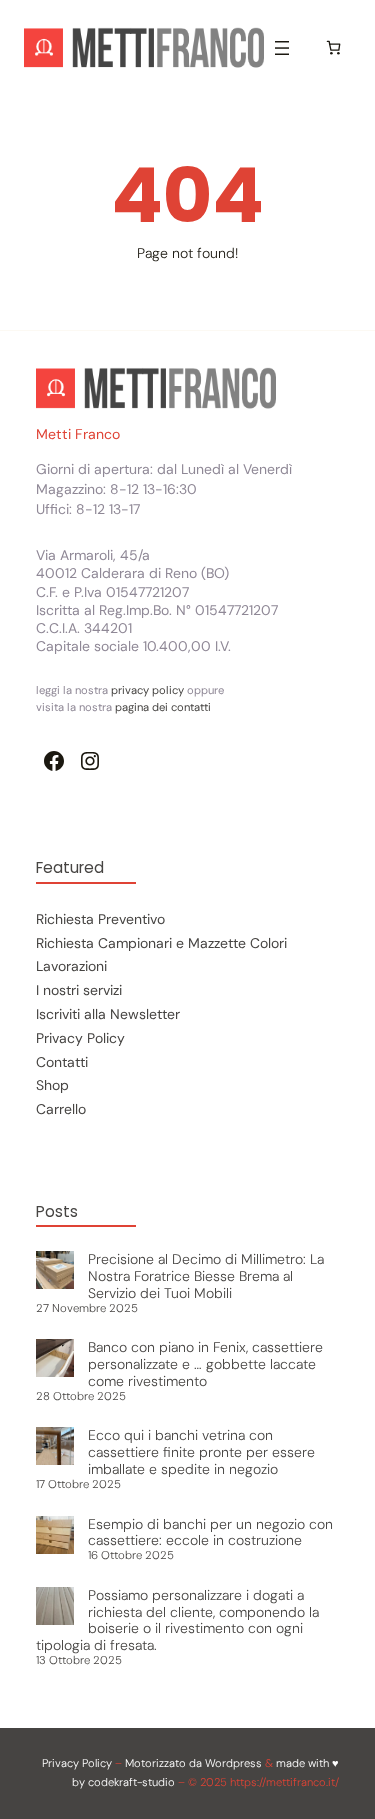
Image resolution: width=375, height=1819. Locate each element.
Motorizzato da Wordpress (193, 1763)
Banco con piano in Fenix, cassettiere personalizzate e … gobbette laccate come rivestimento (205, 1364)
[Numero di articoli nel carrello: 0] (333, 47)
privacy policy (149, 690)
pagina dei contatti (163, 707)
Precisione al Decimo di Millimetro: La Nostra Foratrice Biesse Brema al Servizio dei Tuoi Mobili (206, 1276)
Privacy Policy (77, 1763)
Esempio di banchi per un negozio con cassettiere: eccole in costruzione (210, 1532)
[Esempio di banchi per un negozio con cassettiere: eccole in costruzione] (55, 1537)
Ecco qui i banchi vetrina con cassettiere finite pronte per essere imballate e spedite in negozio (201, 1452)
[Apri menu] (282, 48)
